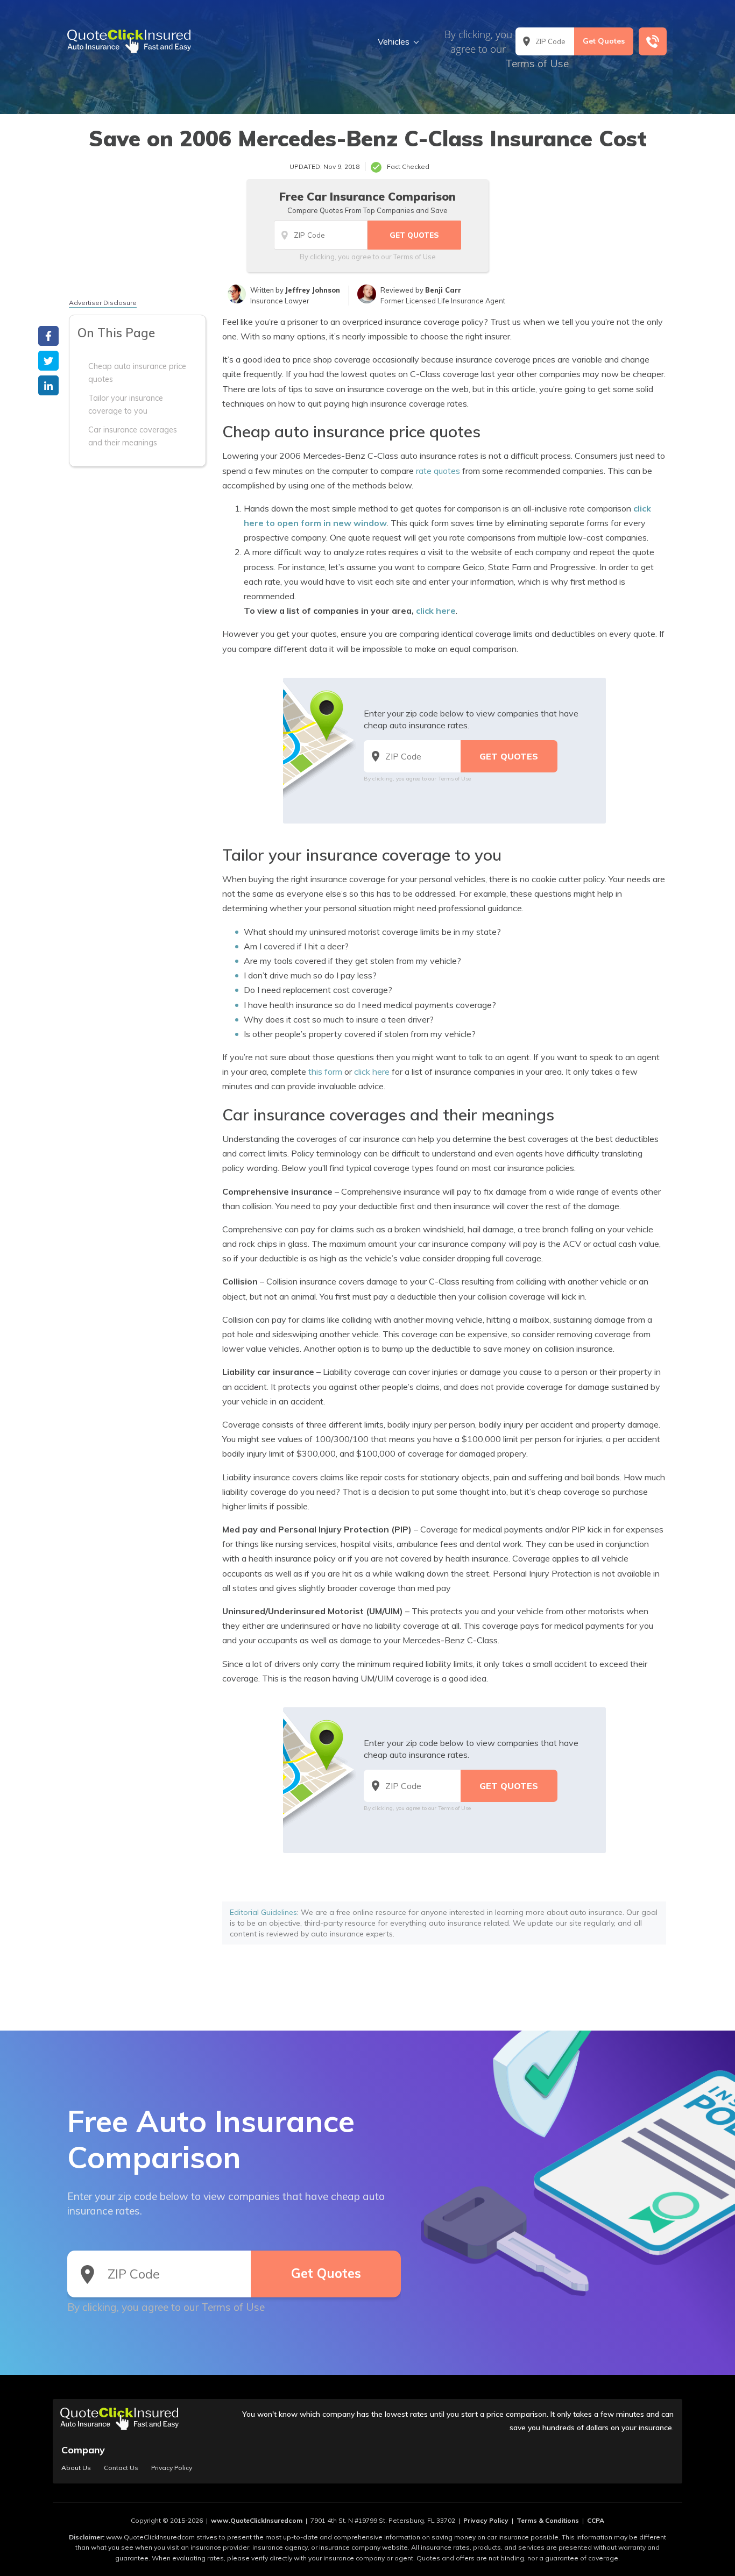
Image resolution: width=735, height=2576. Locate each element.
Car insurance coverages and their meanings (133, 436)
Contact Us (121, 2468)
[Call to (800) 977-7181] (653, 41)
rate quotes (438, 471)
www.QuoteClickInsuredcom (257, 2520)
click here (436, 611)
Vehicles (394, 41)
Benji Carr (443, 290)
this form (325, 1071)
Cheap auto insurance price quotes (137, 373)
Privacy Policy (172, 2468)
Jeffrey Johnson (313, 290)
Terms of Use (537, 63)
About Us (76, 2468)
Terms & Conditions (548, 2520)
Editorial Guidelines (263, 1912)
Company (83, 2450)
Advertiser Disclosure (103, 303)
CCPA (596, 2520)
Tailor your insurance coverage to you (126, 405)
